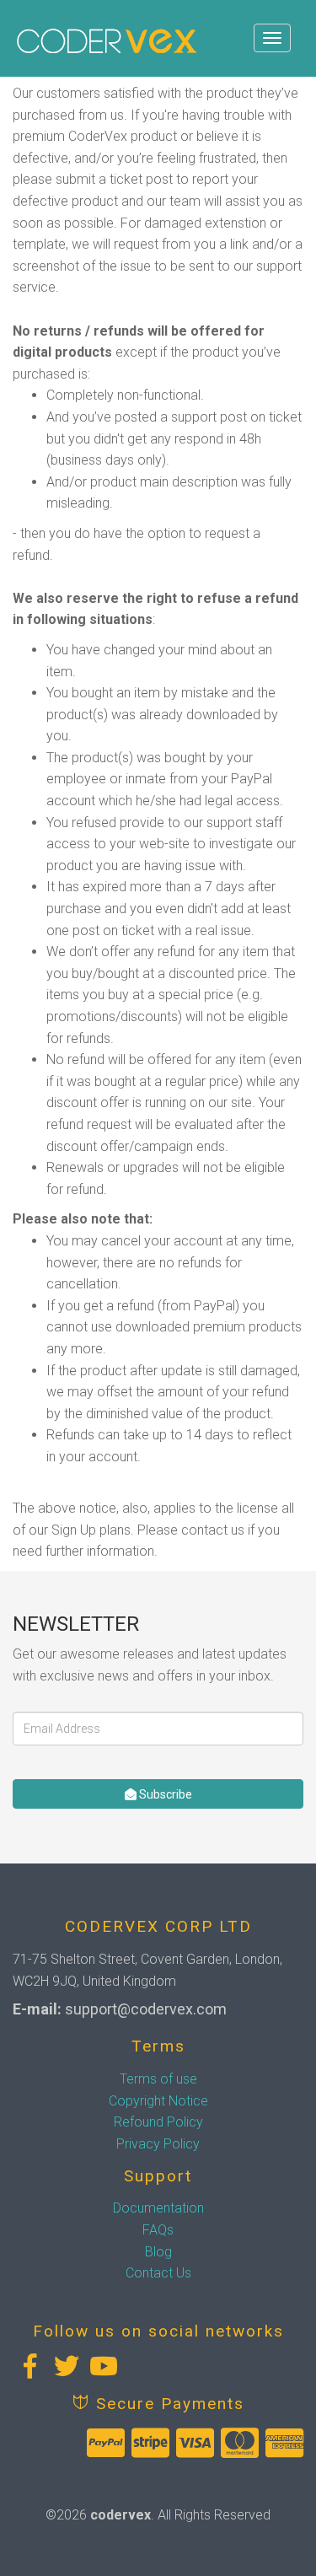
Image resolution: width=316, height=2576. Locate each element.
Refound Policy (158, 2122)
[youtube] (104, 2366)
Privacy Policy (158, 2144)
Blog (158, 2252)
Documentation (158, 2208)
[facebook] (29, 2366)
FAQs (158, 2230)
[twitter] (67, 2366)
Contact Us (158, 2273)
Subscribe (164, 1794)
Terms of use (158, 2079)
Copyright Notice (158, 2101)
